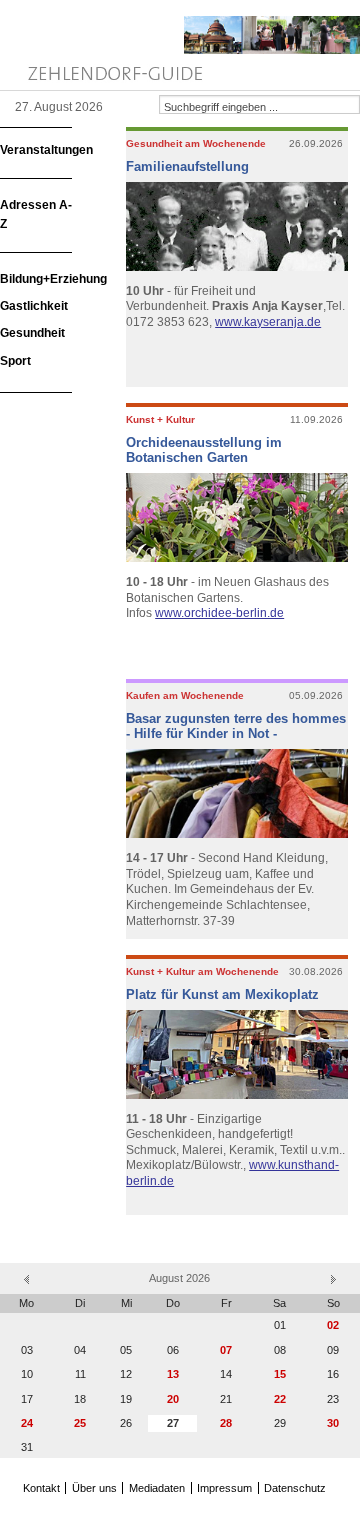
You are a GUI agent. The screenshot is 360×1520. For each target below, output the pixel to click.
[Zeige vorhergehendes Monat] (26, 1278)
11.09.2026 (316, 419)
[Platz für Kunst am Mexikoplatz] (239, 1056)
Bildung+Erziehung (53, 279)
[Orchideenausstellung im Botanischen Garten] (239, 519)
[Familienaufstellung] (239, 228)
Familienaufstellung (187, 166)
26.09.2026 (316, 143)
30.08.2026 (316, 971)
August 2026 (179, 1278)
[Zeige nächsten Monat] (333, 1278)
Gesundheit (32, 333)
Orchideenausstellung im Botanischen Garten (204, 450)
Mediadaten (157, 1488)
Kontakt (41, 1488)
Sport (15, 361)
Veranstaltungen (46, 150)
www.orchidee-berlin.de (219, 613)
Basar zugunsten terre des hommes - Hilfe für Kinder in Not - (236, 726)
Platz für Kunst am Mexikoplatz (222, 994)
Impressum (224, 1488)
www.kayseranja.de (268, 322)
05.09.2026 (316, 695)
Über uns (94, 1488)
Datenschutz (295, 1488)
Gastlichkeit (34, 306)
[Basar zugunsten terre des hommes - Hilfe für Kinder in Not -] (239, 795)
